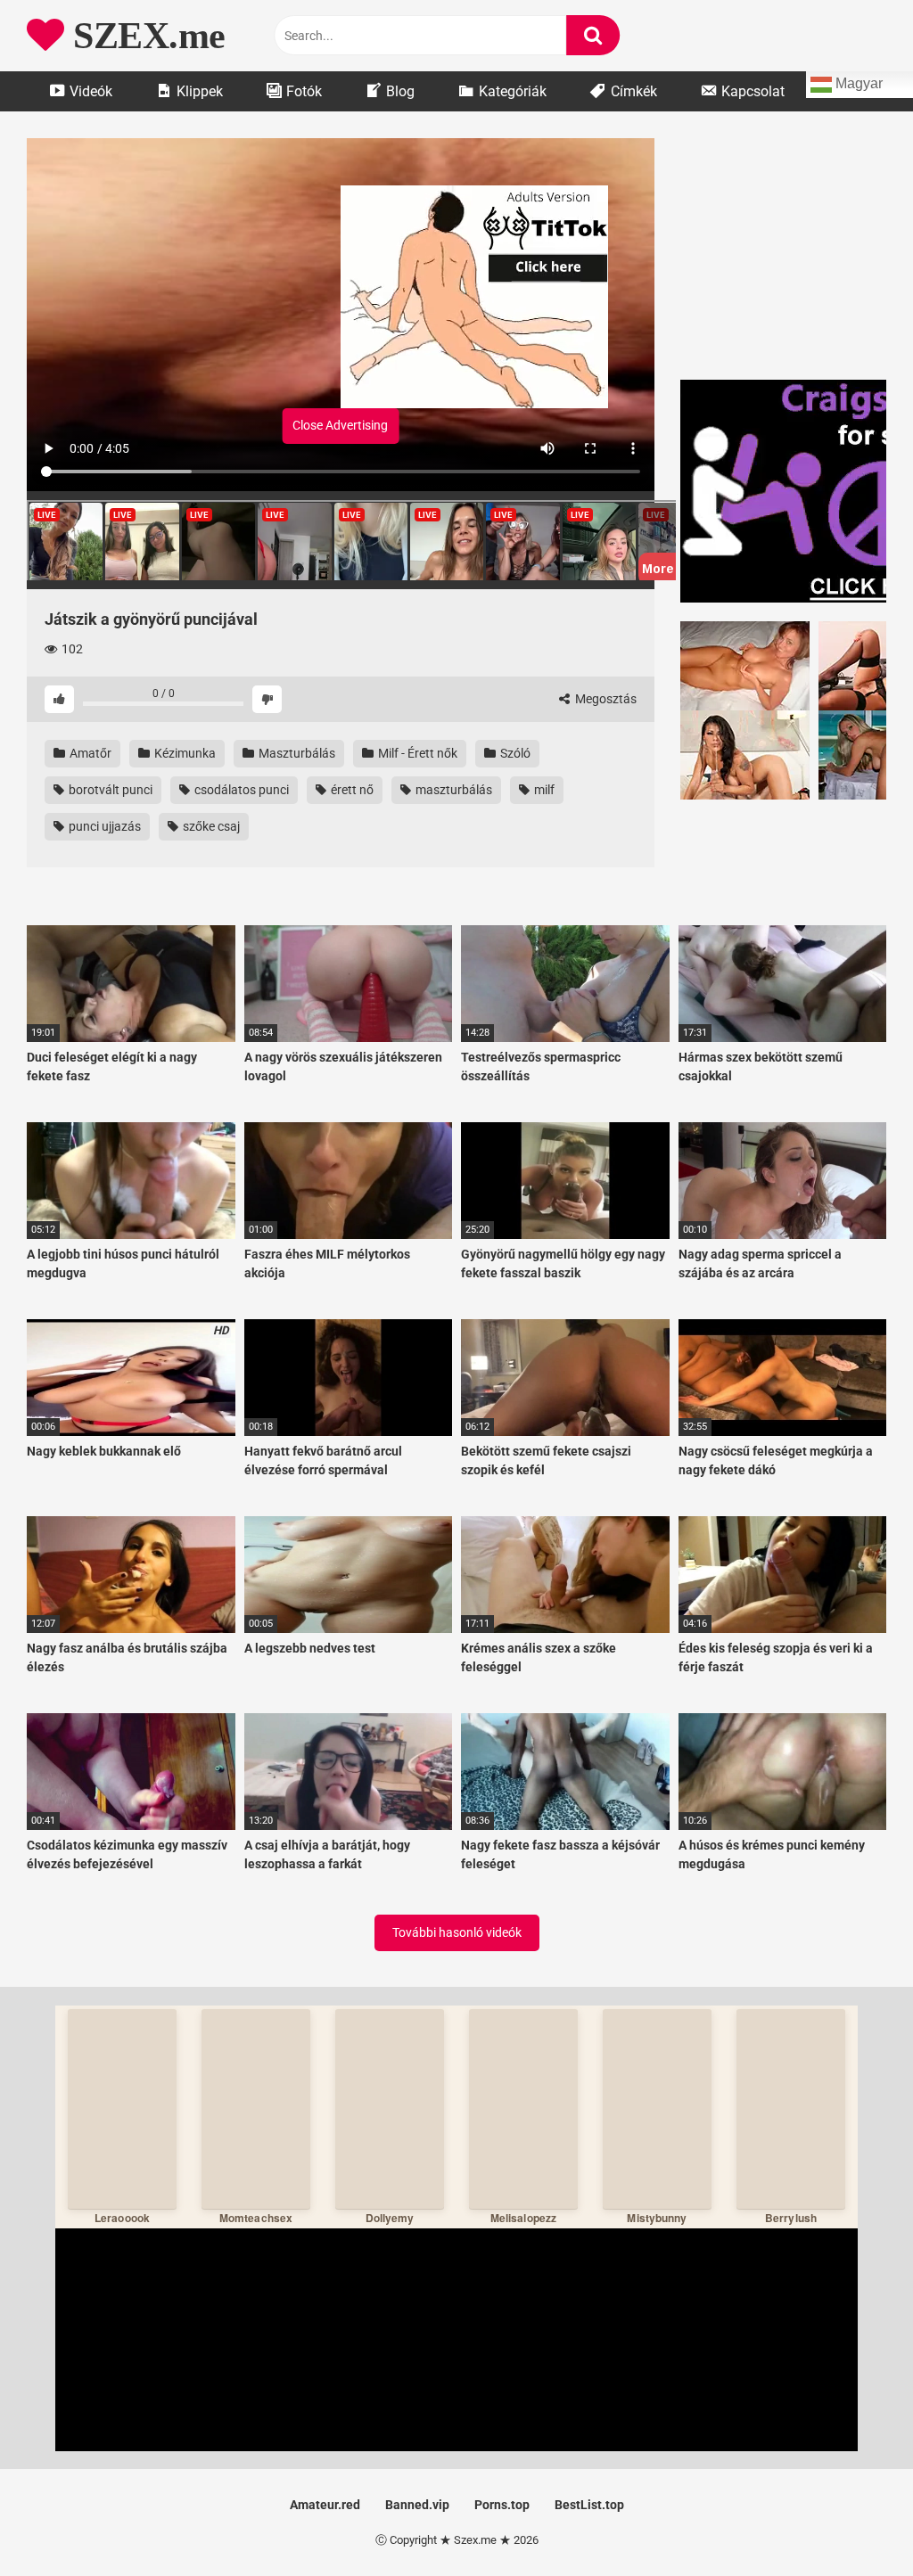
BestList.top (589, 2505)
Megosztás (605, 699)
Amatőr (89, 753)
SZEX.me (145, 36)
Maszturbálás (296, 753)
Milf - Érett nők (416, 753)
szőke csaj (210, 826)
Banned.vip (417, 2505)
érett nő (351, 790)
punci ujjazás (103, 826)
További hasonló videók (457, 1932)
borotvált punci (109, 790)
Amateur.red (325, 2505)
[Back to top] (853, 2522)
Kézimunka (184, 753)
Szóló (514, 753)
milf (543, 790)
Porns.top (502, 2505)
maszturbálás (452, 790)
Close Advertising (340, 425)
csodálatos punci (240, 790)
